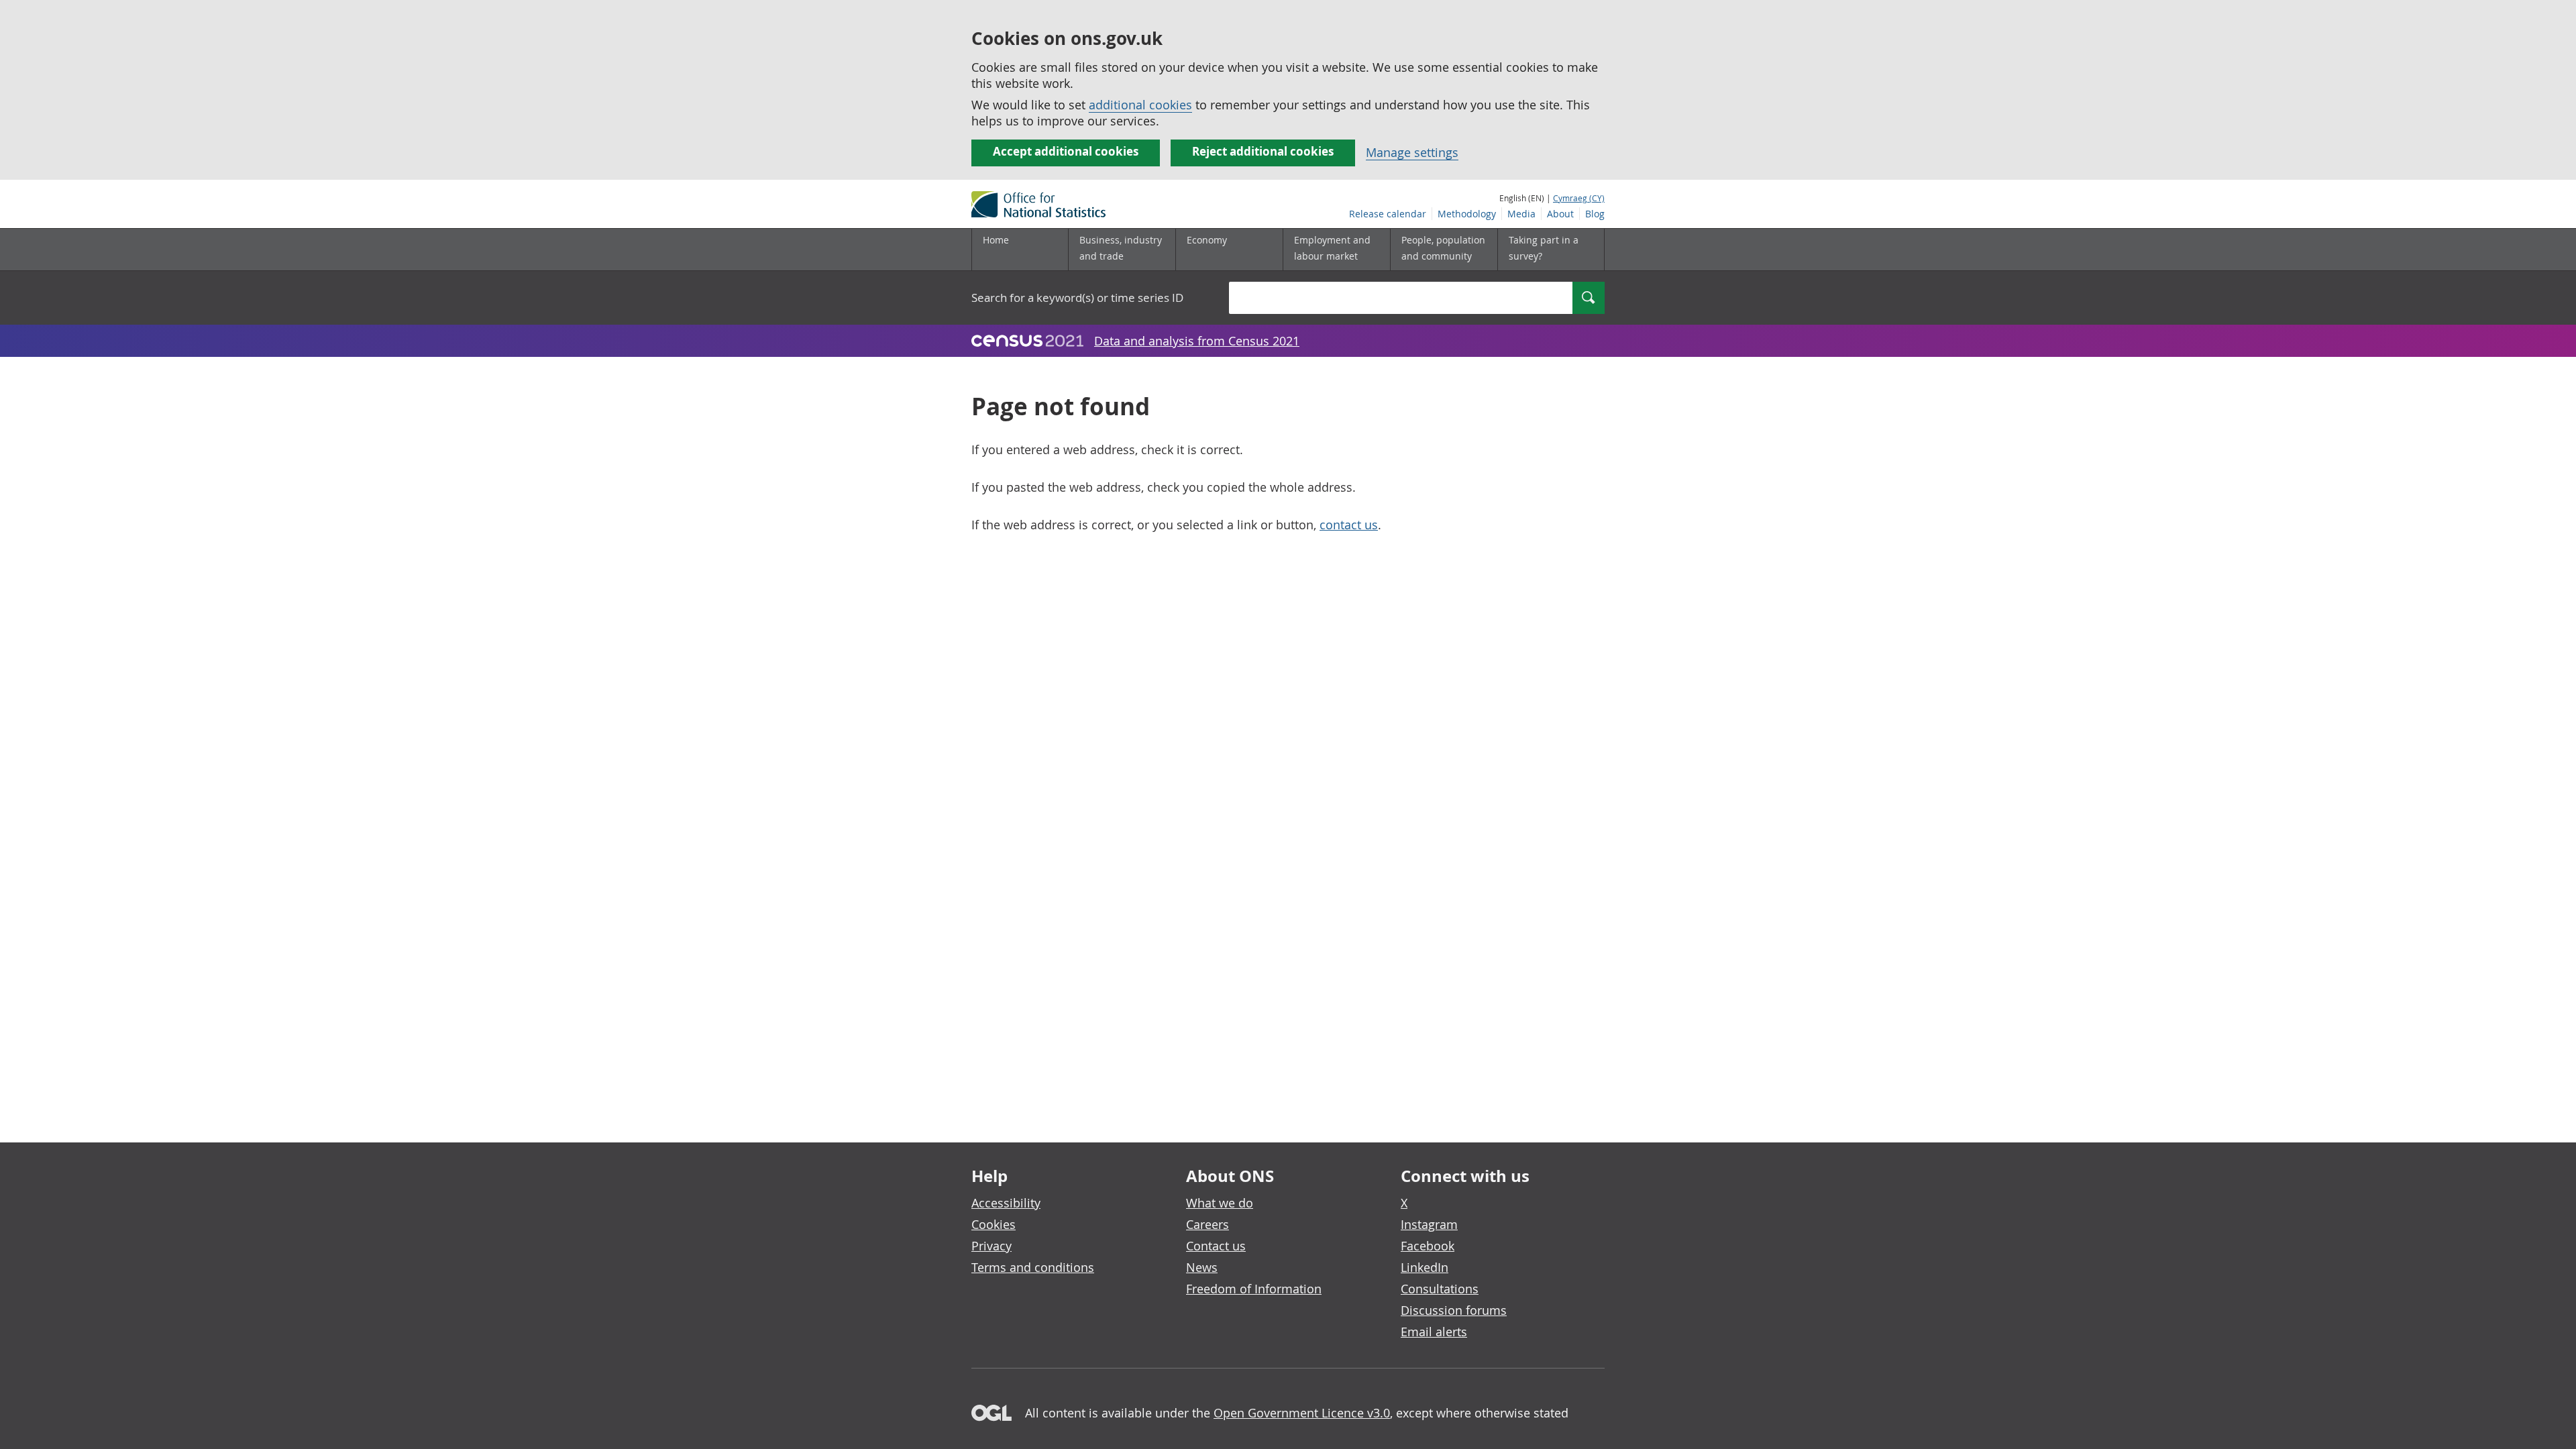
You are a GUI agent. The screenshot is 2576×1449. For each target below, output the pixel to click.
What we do (1220, 1203)
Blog (1595, 214)
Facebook (1428, 1246)
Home (996, 240)
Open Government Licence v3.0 (1302, 1413)
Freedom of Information (1254, 1289)
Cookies (994, 1224)
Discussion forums (1454, 1310)
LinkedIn (1425, 1267)
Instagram (1429, 1224)
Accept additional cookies (1066, 151)
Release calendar (1388, 214)
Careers (1207, 1224)
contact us (1349, 525)
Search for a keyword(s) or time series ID (1077, 298)
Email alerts (1434, 1332)
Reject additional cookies (1263, 151)
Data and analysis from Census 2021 (1197, 341)
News (1202, 1267)
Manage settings (1412, 152)
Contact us (1216, 1246)
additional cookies (1140, 105)
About (1560, 214)
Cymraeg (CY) (1579, 198)
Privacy (991, 1246)
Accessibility (1006, 1203)
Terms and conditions (1033, 1267)
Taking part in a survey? (1544, 248)
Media (1521, 214)
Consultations (1440, 1289)
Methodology (1467, 214)
